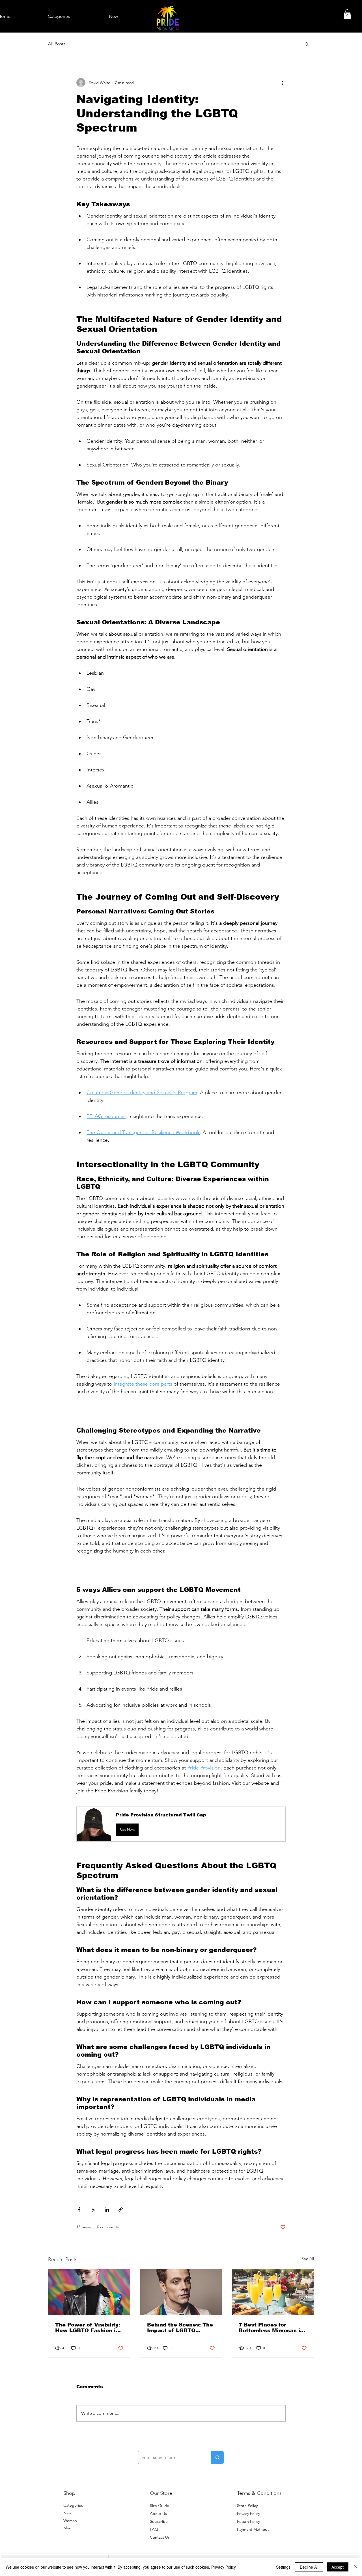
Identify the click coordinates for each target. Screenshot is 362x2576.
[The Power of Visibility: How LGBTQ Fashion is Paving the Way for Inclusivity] (89, 2292)
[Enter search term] (217, 2457)
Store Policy (247, 2506)
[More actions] (282, 83)
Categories (73, 2505)
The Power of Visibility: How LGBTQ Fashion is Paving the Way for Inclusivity (88, 2328)
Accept (338, 2567)
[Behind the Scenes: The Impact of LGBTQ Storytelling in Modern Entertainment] (181, 2292)
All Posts (57, 44)
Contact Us (160, 2537)
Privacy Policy (248, 2513)
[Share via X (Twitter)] (93, 2210)
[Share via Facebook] (79, 2210)
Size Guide (160, 2506)
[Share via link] (121, 2210)
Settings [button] (283, 2567)
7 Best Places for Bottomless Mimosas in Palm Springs (271, 2328)
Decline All (309, 2567)
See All (308, 2259)
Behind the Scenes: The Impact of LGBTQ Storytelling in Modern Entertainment (180, 2328)
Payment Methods (254, 2529)
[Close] (355, 2567)
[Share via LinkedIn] (107, 2210)
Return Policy (248, 2521)
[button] (347, 14)
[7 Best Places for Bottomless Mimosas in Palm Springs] (273, 2292)
